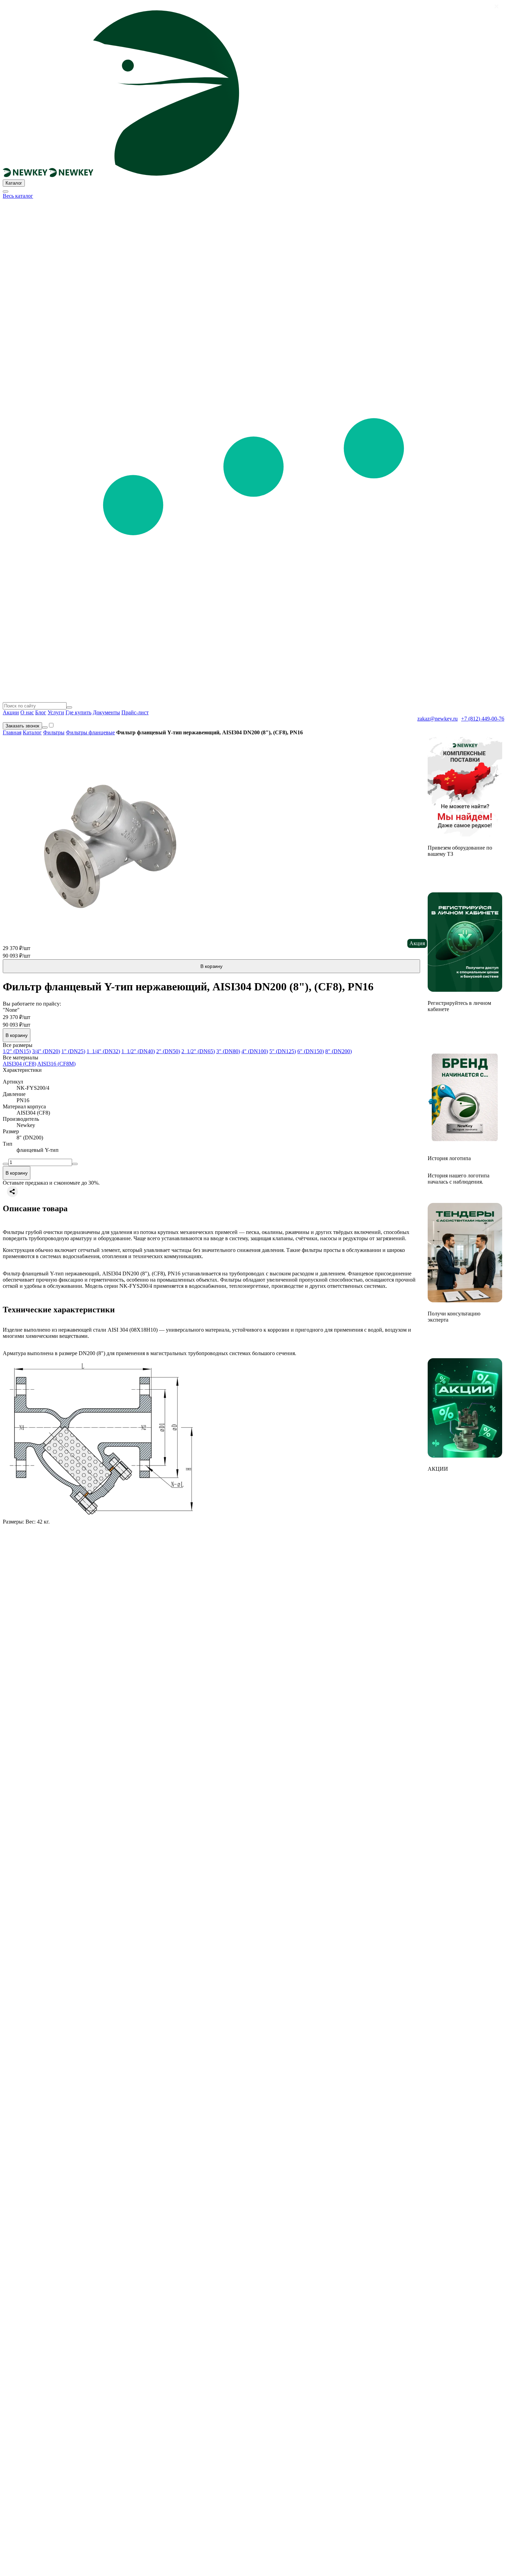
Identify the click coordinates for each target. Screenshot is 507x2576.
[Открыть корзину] (45, 727)
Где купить (78, 712)
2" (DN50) (168, 1051)
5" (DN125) (283, 1051)
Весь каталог (18, 196)
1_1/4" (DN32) (103, 1051)
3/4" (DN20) (46, 1051)
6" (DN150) (311, 1051)
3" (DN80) (228, 1051)
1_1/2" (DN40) (138, 1051)
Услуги (56, 712)
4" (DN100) (255, 1051)
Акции (11, 712)
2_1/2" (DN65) (198, 1051)
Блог (41, 712)
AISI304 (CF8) (19, 1064)
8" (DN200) (339, 1051)
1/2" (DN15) (17, 1051)
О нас (27, 712)
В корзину (211, 966)
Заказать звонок (22, 726)
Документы (106, 712)
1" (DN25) (73, 1051)
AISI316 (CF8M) (56, 1064)
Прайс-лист (135, 712)
